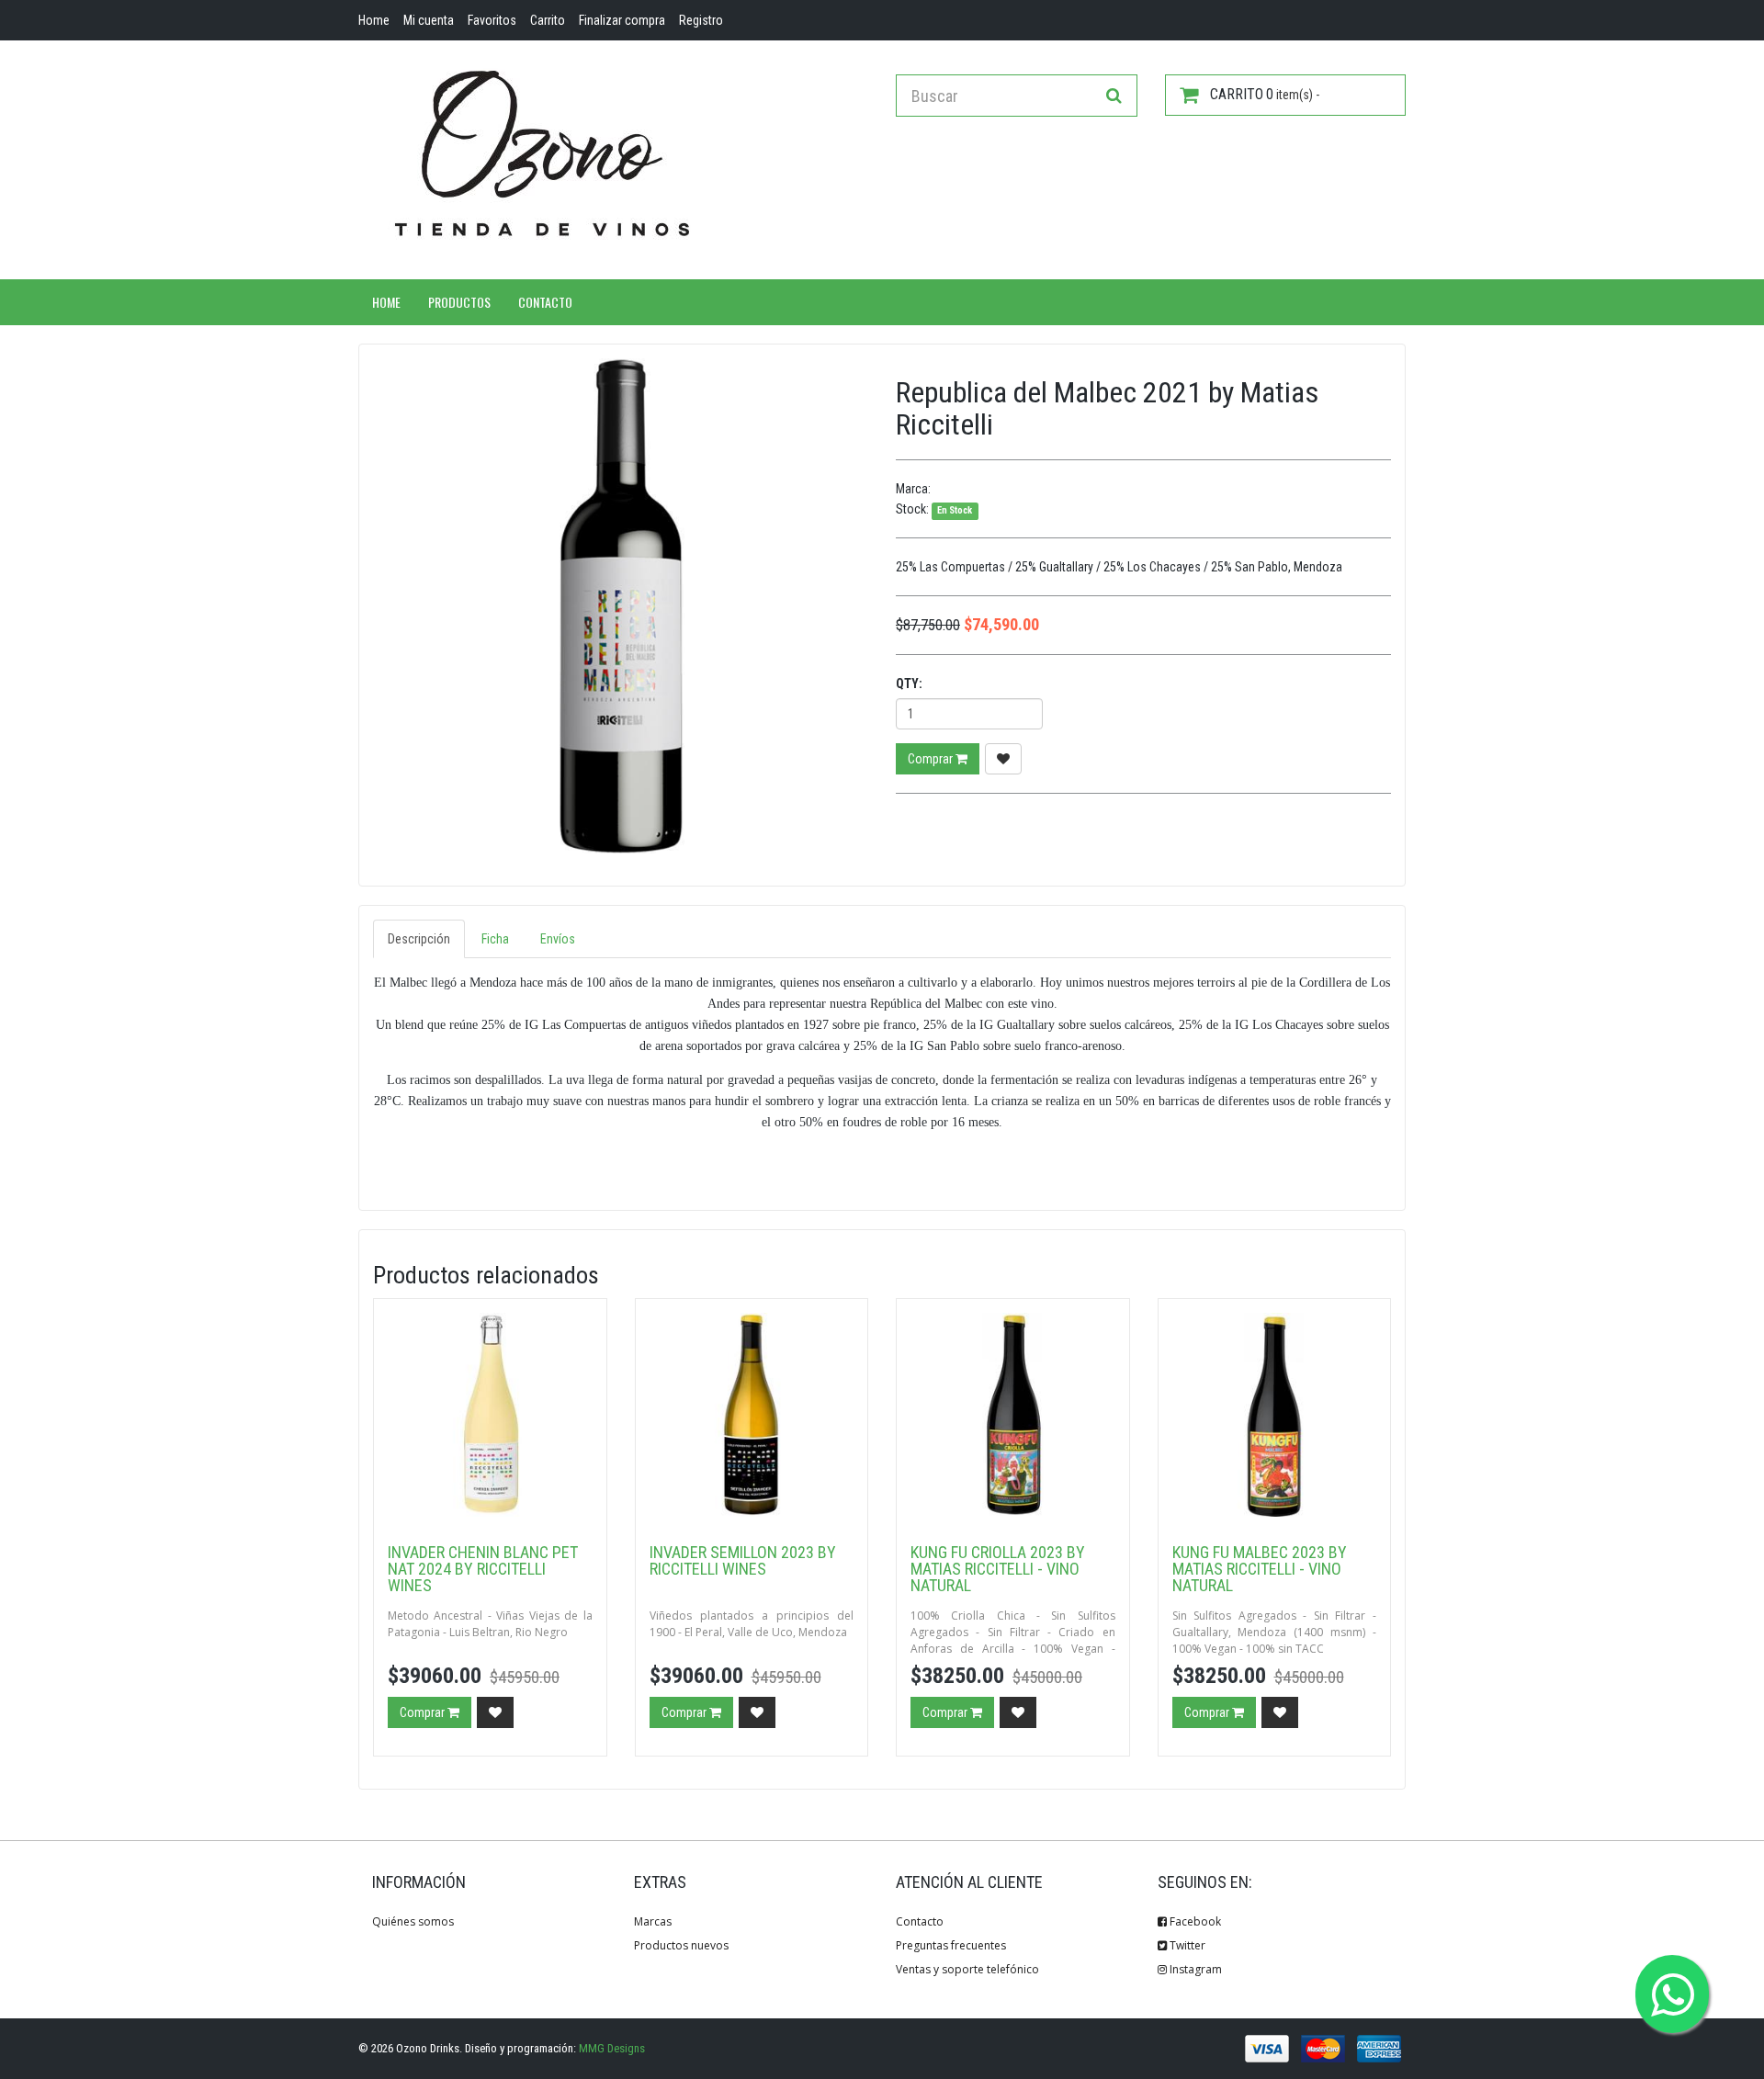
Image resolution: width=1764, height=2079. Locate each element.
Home (386, 302)
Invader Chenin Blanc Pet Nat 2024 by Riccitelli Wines (483, 1569)
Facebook (1194, 1921)
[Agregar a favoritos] (1003, 759)
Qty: (909, 684)
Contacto (545, 302)
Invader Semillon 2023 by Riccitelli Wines (743, 1560)
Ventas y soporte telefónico (967, 1969)
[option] (621, 606)
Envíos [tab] (558, 939)
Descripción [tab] (419, 939)
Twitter (1186, 1945)
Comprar (932, 759)
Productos (459, 302)
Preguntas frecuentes (951, 1945)
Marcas (653, 1921)
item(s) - (1265, 94)
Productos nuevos (681, 1945)
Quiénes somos (413, 1921)
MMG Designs (612, 2048)
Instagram (1194, 1969)
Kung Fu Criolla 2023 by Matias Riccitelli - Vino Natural (998, 1569)
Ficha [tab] (495, 939)
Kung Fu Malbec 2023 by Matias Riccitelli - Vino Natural (1260, 1569)
